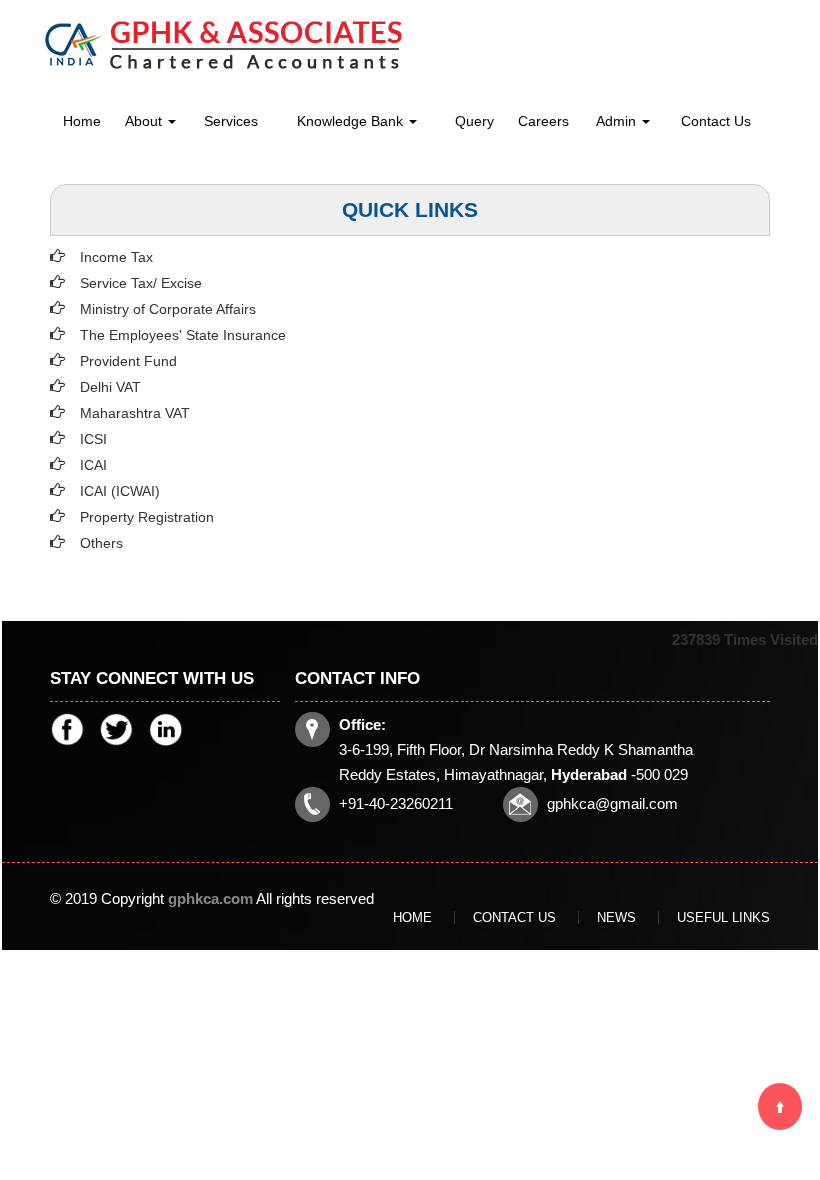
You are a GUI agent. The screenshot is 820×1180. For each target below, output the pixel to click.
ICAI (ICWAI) (120, 491)
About (145, 121)
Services (231, 121)
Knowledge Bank (352, 121)
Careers (543, 121)
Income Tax (116, 257)
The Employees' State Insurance (183, 335)
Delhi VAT (110, 387)
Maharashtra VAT (135, 413)
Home (82, 121)
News (616, 917)
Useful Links (723, 917)
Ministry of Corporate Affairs (168, 309)
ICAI (93, 465)
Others (101, 543)
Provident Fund (128, 361)
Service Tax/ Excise (141, 283)
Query (474, 121)
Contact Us (716, 121)
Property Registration (147, 517)
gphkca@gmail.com (612, 803)
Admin (618, 121)
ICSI (93, 439)
